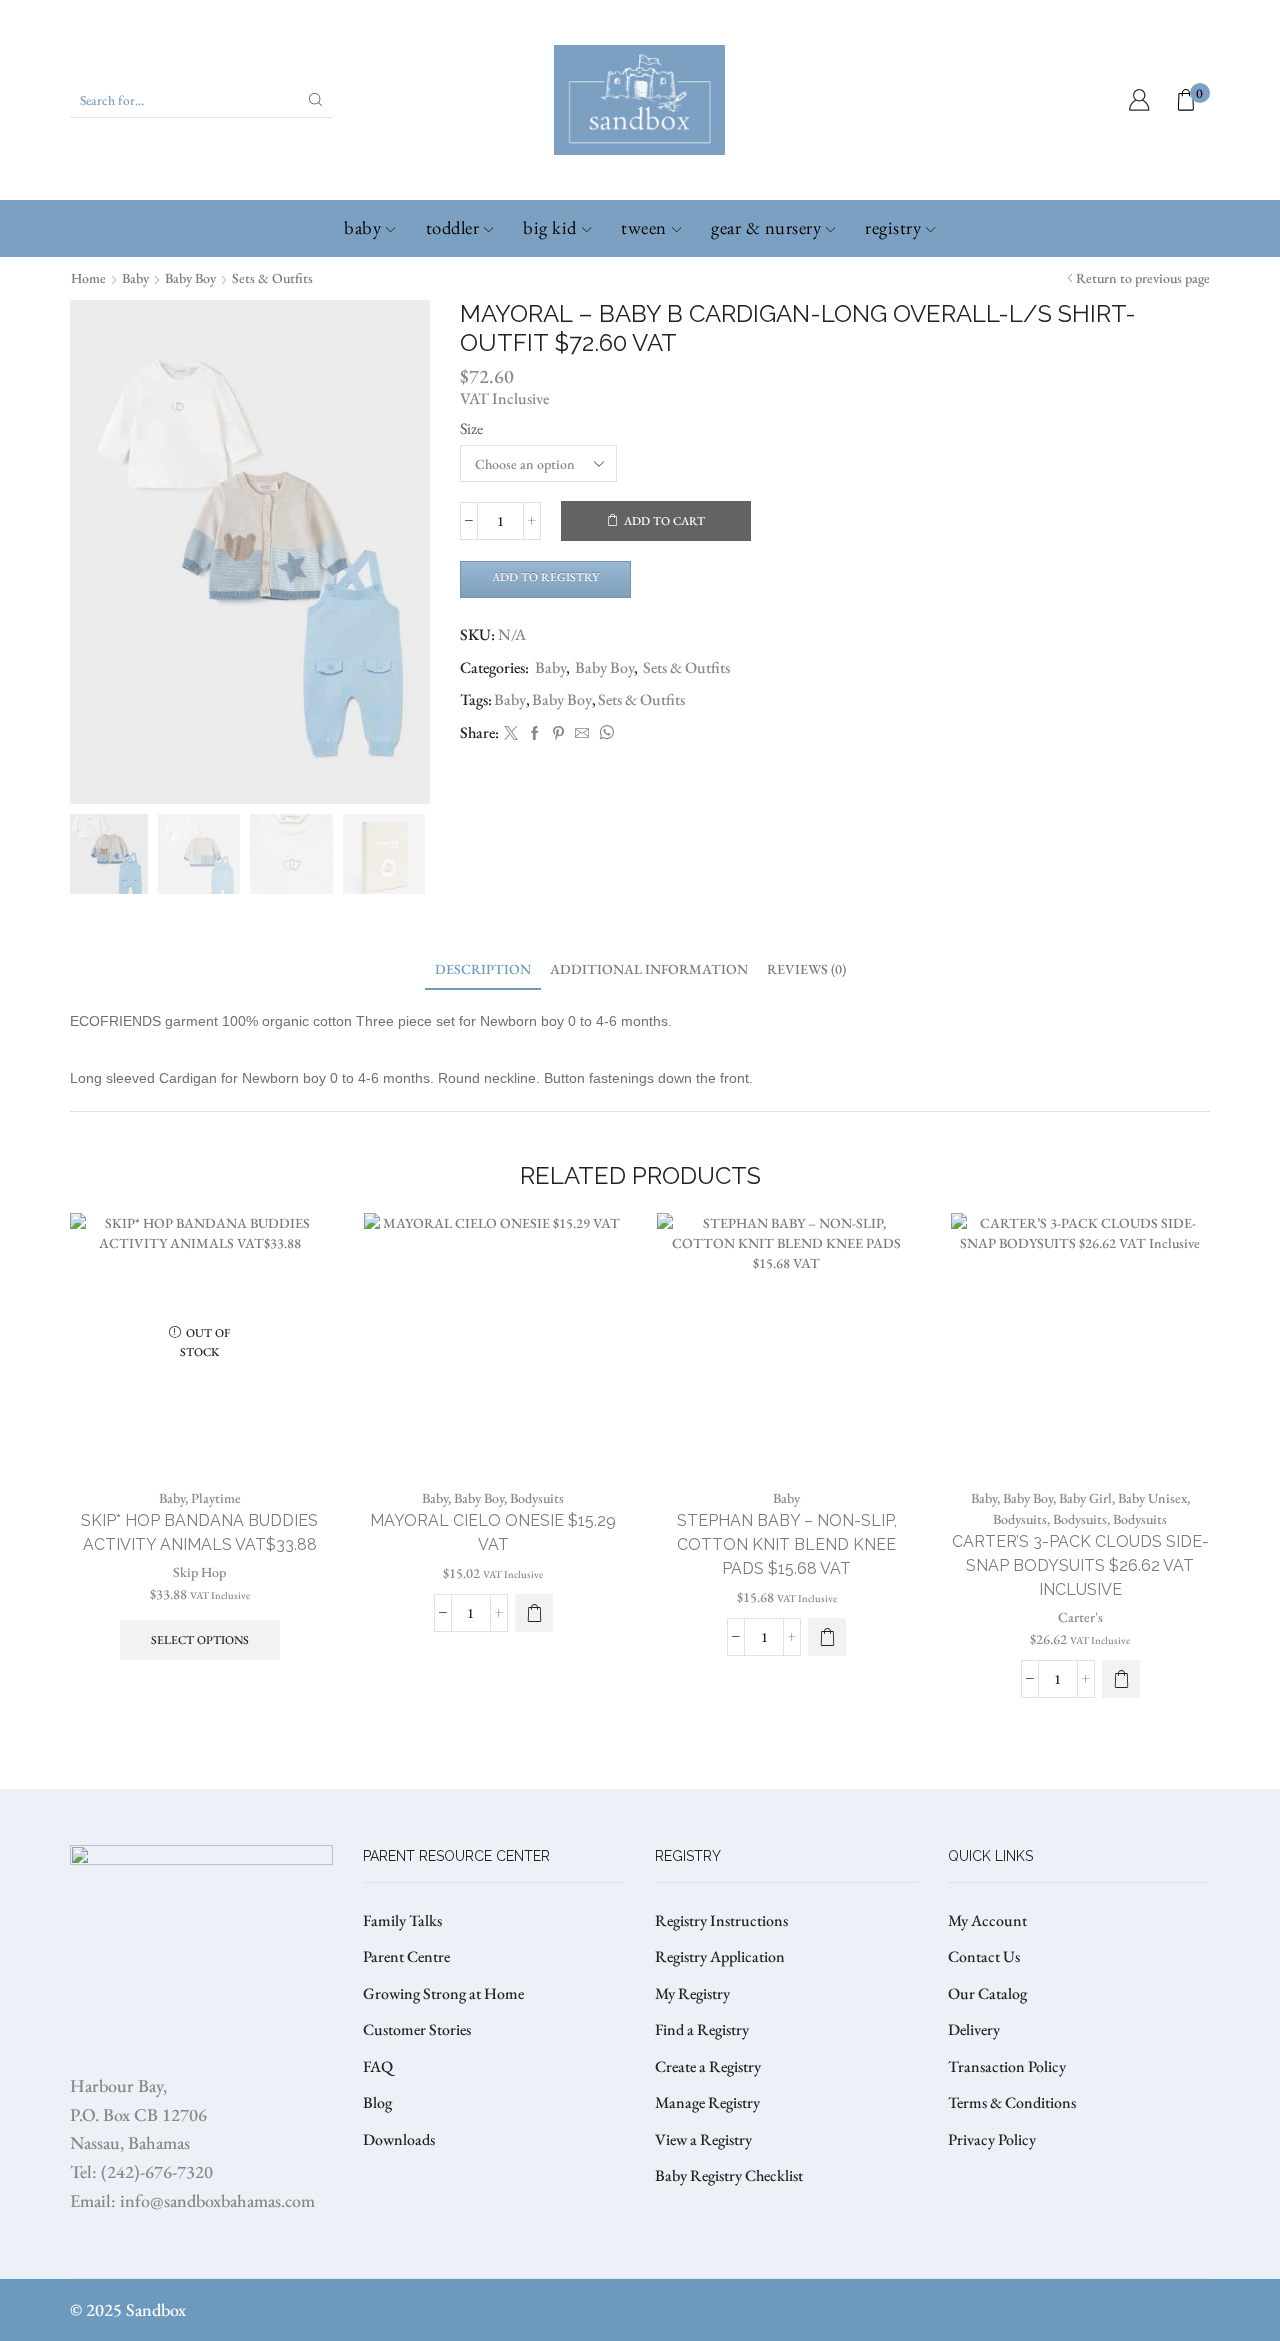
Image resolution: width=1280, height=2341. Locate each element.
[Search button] (316, 100)
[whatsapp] (604, 734)
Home (88, 278)
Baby (362, 227)
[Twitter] (511, 734)
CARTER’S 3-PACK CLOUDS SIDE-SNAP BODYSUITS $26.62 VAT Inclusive (1080, 1565)
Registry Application (720, 1956)
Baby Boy (190, 278)
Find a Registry (702, 2029)
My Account (987, 1920)
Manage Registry (707, 2102)
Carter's (1080, 1617)
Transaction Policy (1007, 2066)
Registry (893, 227)
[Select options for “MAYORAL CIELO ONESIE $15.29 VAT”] (534, 1613)
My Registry (692, 1993)
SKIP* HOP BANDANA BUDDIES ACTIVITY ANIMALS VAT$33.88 (199, 1532)
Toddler (453, 227)
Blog (377, 2102)
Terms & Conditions (1012, 2102)
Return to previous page (1143, 278)
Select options (200, 1640)
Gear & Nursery (766, 227)
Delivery (974, 2029)
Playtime (216, 1498)
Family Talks (402, 1920)
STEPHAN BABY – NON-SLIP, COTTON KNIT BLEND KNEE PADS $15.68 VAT (787, 1544)
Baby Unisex (1152, 1498)
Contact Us (984, 1956)
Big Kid (550, 227)
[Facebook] (535, 734)
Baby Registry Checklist (729, 2175)
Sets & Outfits (272, 278)
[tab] (483, 969)
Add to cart (664, 521)
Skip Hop (199, 1572)
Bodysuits (537, 1498)
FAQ (378, 2066)
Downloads (399, 2139)
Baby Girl (1085, 1498)
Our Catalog (987, 1993)
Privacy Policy (992, 2139)
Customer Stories (417, 2029)
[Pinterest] (558, 734)
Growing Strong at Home (443, 1993)
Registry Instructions (721, 1920)
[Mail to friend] (582, 734)
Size (471, 428)
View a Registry (703, 2139)
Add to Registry (545, 577)
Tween (644, 227)
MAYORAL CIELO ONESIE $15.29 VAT (493, 1532)
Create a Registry (708, 2066)
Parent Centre (406, 1956)
